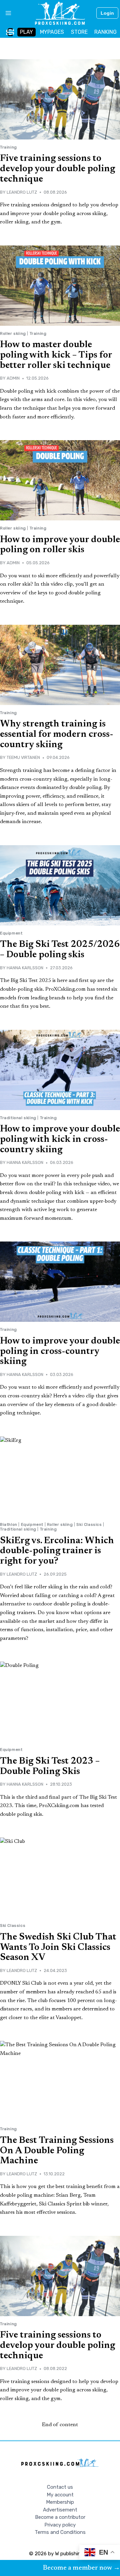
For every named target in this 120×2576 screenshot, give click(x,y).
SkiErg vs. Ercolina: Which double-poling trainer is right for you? (57, 1551)
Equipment (11, 933)
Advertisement (60, 2510)
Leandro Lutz (22, 192)
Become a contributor (60, 2517)
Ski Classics (89, 1524)
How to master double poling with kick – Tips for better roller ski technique (56, 355)
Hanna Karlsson (25, 968)
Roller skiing (13, 333)
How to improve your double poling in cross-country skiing (60, 1352)
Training (8, 147)
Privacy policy (60, 2525)
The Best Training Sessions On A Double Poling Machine (57, 2151)
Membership (60, 2502)
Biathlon (9, 1524)
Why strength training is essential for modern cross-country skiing (57, 734)
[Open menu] (6, 13)
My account (60, 2495)
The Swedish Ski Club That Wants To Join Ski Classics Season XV (58, 1948)
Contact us (60, 2487)
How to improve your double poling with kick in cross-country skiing (60, 1140)
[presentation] (60, 99)
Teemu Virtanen (23, 757)
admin (13, 378)
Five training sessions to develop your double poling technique (57, 169)
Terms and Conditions (60, 2532)
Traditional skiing (18, 1118)
